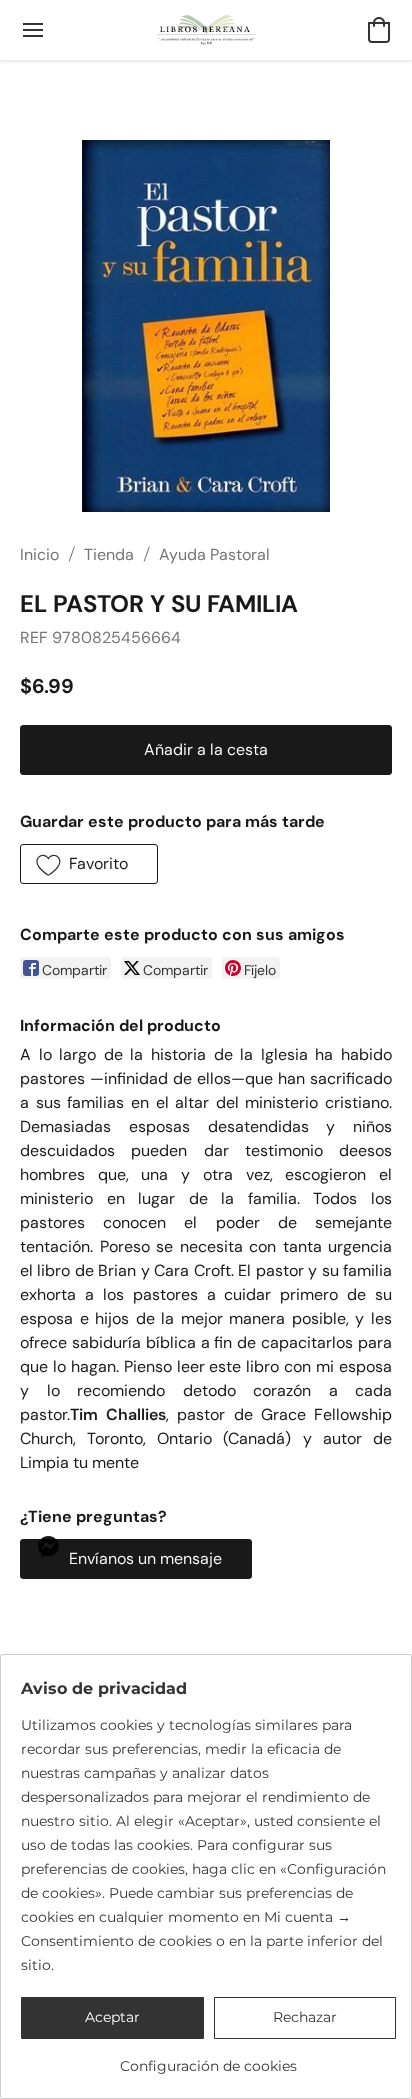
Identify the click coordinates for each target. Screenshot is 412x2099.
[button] (206, 30)
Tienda (109, 554)
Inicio (39, 554)
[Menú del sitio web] (33, 30)
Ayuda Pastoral (214, 554)
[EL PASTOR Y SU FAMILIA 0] (205, 326)
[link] (208, 2058)
